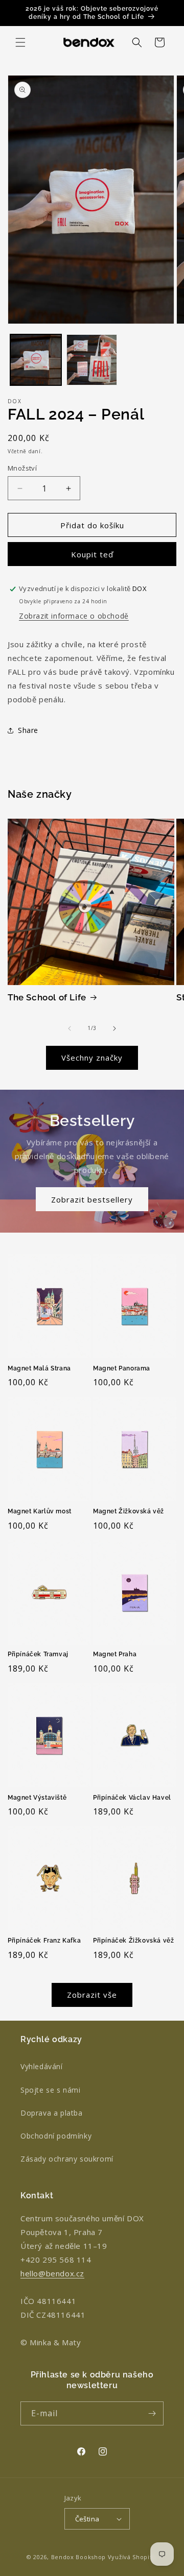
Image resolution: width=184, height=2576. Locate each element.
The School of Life (47, 997)
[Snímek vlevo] (70, 1028)
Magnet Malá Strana (39, 1368)
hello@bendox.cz (52, 2273)
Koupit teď (92, 554)
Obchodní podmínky (56, 2136)
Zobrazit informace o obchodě (74, 616)
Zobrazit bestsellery (92, 1199)
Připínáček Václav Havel (132, 1798)
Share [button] (28, 730)
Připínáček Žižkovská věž (133, 1941)
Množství (22, 468)
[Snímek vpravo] (114, 1028)
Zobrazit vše (92, 1995)
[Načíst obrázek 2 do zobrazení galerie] (92, 360)
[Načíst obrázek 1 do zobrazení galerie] (36, 360)
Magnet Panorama (122, 1368)
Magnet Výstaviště (37, 1798)
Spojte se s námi (51, 2090)
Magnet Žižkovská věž (129, 1511)
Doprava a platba (52, 2113)
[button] (20, 42)
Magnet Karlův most (40, 1511)
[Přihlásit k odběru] (152, 2413)
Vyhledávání (42, 2066)
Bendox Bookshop (79, 2557)
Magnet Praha (115, 1654)
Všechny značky (92, 1058)
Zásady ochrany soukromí (67, 2159)
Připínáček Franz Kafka (44, 1941)
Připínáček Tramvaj (38, 1654)
